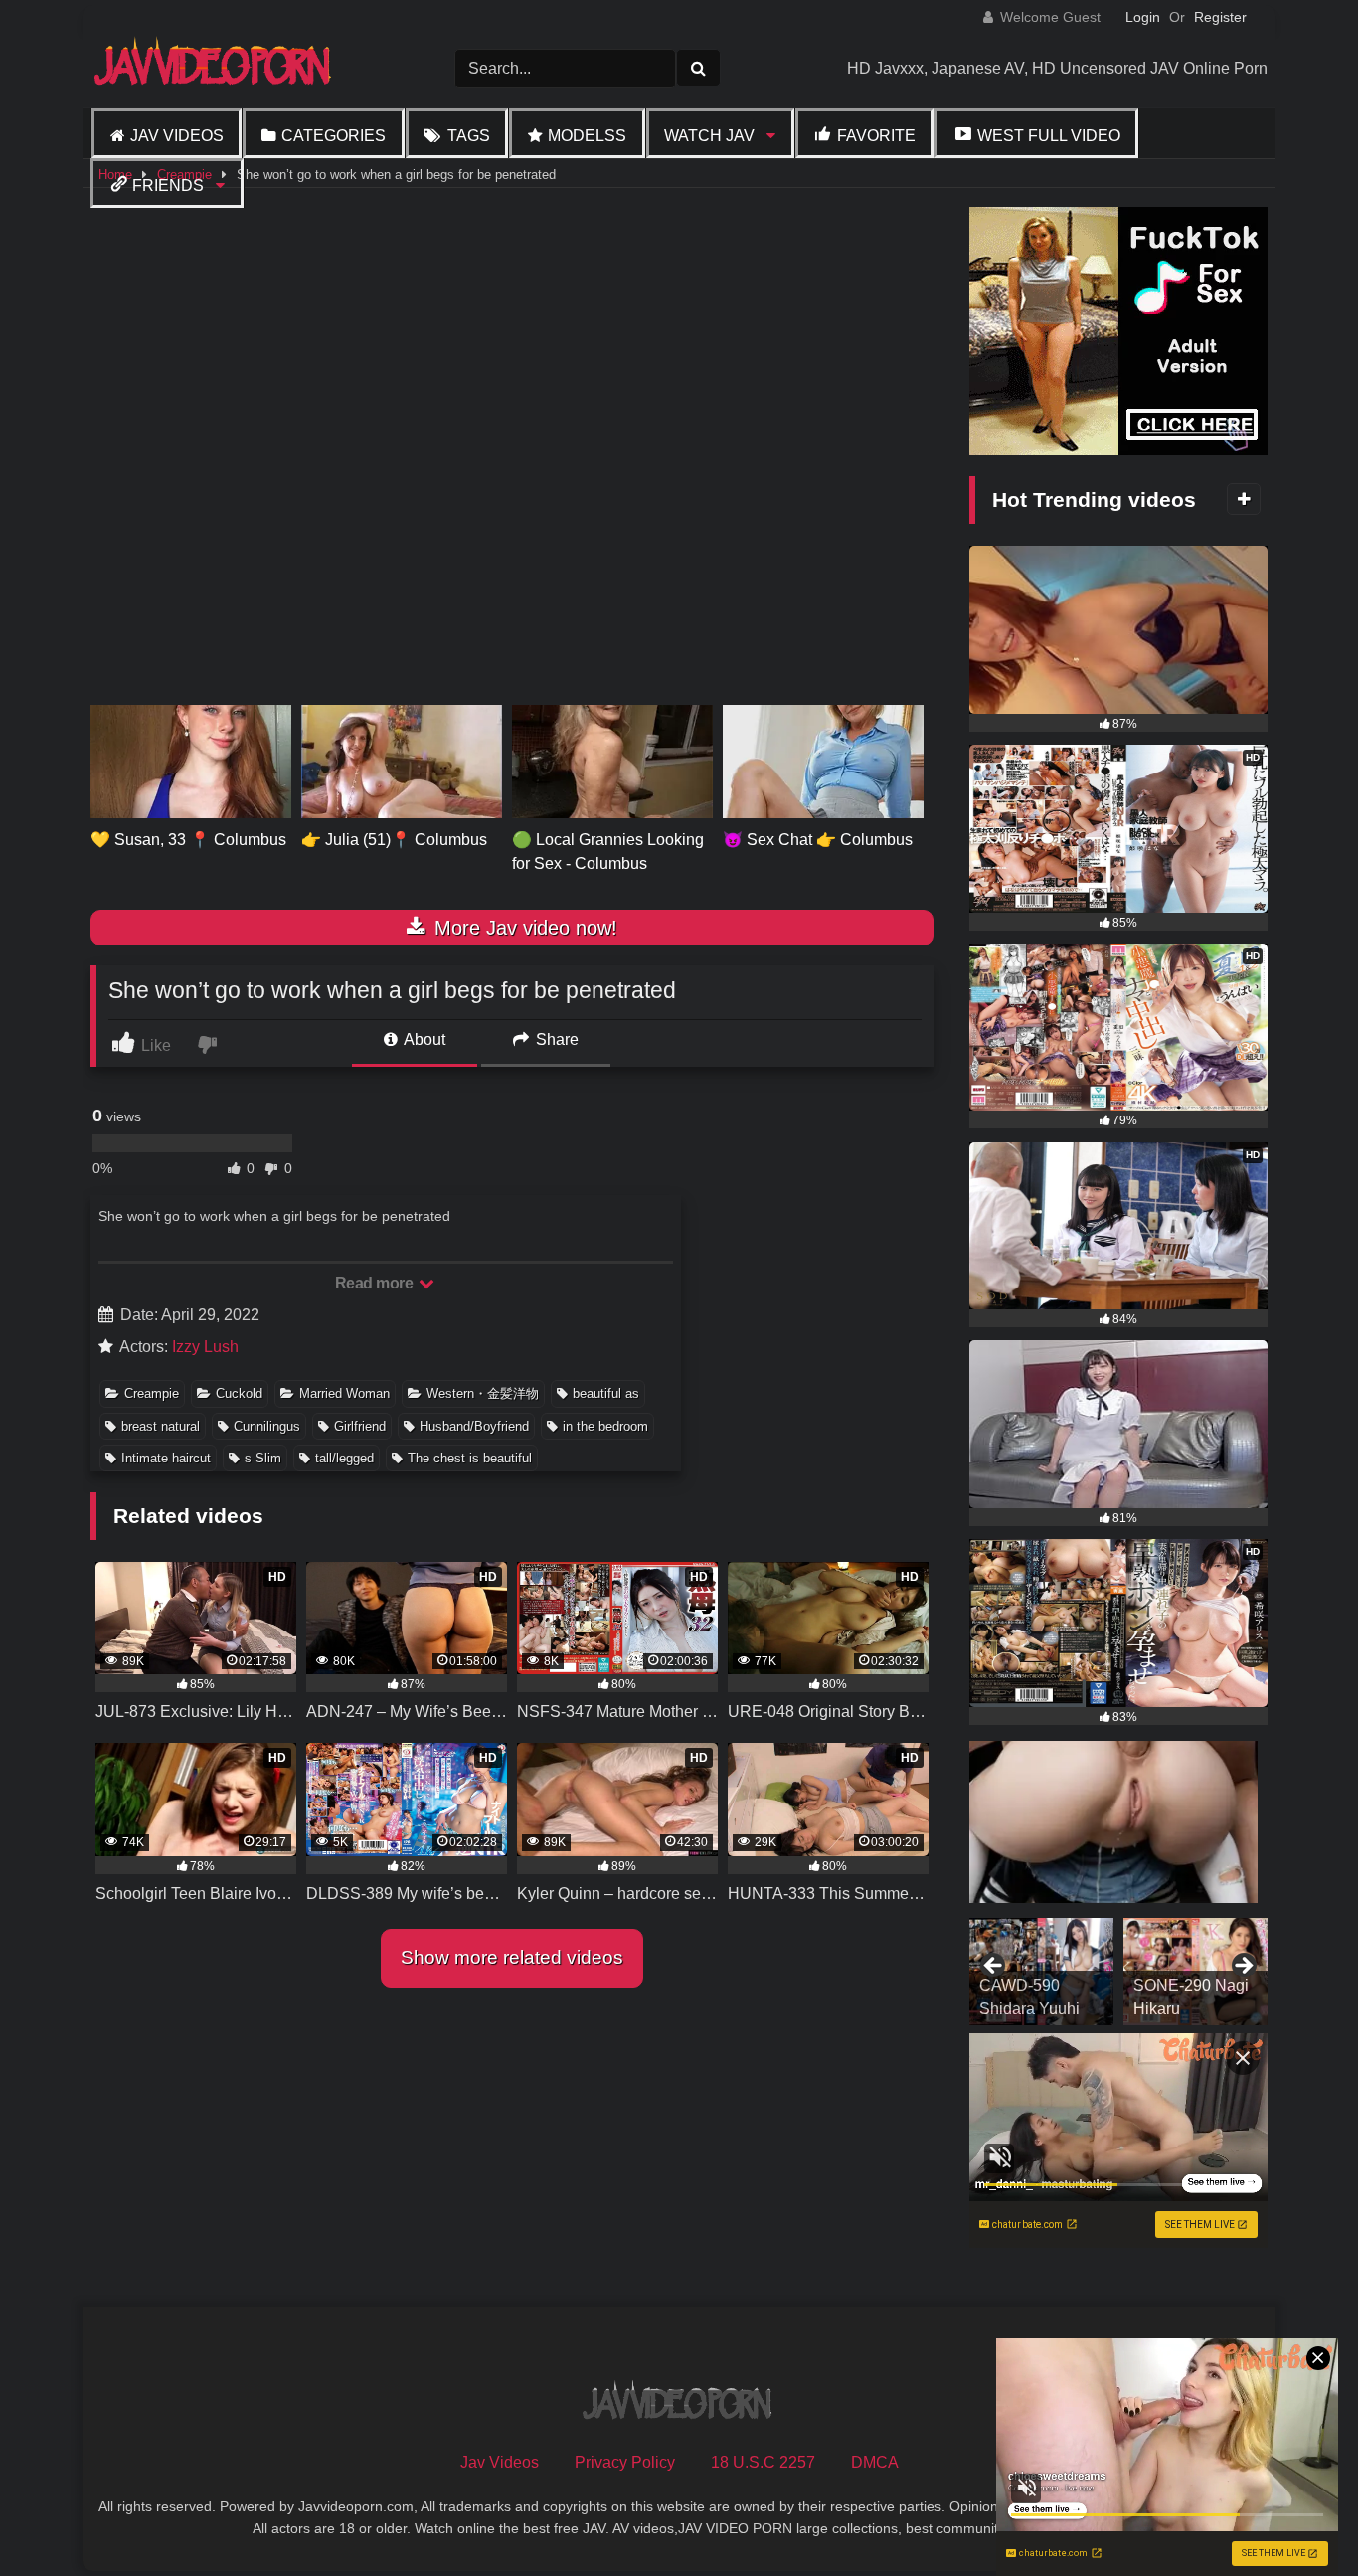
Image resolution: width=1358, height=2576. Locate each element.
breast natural (161, 1426)
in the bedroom (605, 1426)
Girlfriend (360, 1426)
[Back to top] (1296, 2517)
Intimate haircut (166, 1458)
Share (555, 1039)
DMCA (875, 2462)
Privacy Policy (625, 2462)
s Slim (263, 1458)
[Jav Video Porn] (215, 68)
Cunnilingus (267, 1426)
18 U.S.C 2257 (763, 2462)
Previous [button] (994, 1967)
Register (1220, 17)
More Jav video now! (523, 928)
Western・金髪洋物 (483, 1393)
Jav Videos (177, 136)
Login (1143, 17)
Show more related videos (512, 1957)
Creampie (152, 1393)
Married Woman (344, 1393)
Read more (376, 1283)
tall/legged (344, 1458)
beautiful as (606, 1393)
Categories (334, 136)
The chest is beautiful (470, 1458)
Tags (469, 136)
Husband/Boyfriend (474, 1426)
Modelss (587, 136)
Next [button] (1243, 1967)
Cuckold (239, 1393)
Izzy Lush (205, 1347)
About (423, 1039)
